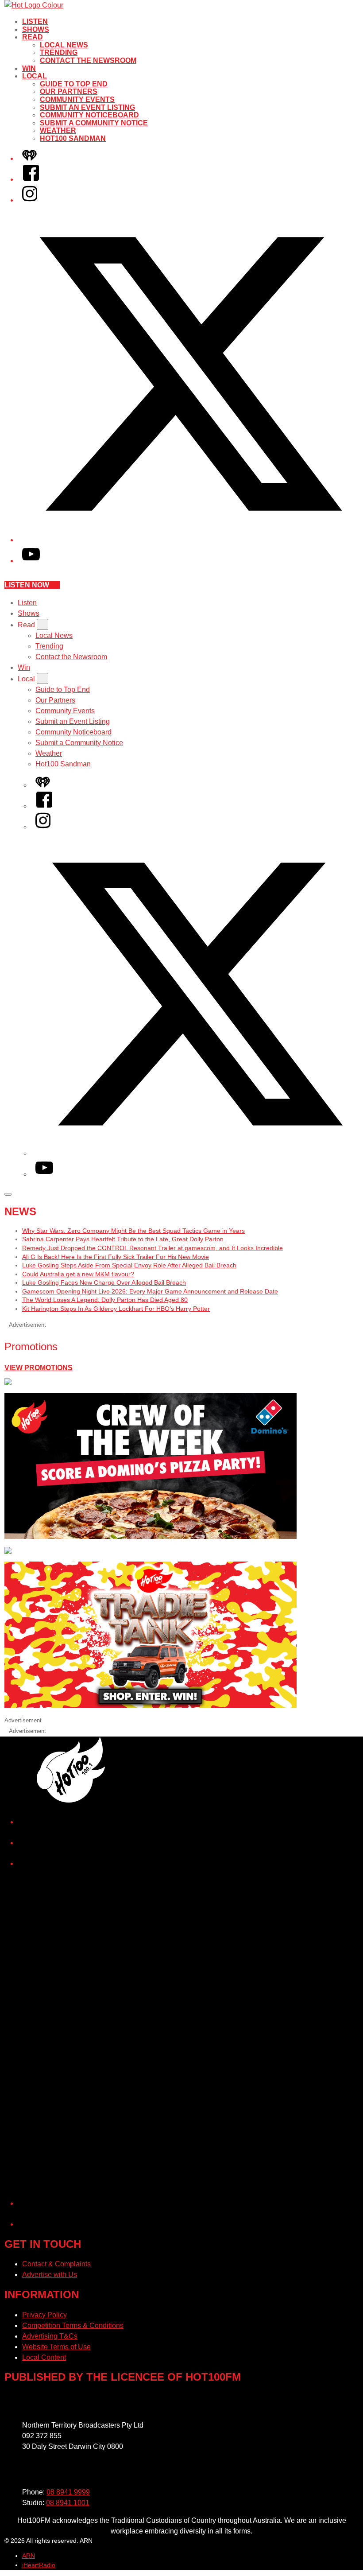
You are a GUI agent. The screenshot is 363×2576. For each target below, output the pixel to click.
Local (35, 76)
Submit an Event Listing (87, 107)
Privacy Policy (44, 2315)
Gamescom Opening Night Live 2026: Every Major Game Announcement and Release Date (150, 1291)
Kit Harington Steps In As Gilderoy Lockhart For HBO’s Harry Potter (116, 1309)
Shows (36, 29)
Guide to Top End (74, 84)
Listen (35, 21)
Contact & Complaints (56, 2264)
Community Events (77, 99)
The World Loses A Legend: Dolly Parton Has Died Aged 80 (105, 1300)
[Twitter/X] (190, 540)
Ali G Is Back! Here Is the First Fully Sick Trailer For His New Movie (116, 1257)
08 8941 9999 (68, 2492)
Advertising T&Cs (50, 2336)
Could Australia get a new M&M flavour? (78, 1274)
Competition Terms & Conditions (73, 2325)
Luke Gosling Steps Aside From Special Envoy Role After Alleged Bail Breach (129, 1265)
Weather (58, 130)
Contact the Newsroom (88, 60)
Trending (59, 52)
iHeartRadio (39, 2565)
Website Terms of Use (56, 2347)
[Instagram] (30, 200)
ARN (29, 2556)
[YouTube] (31, 561)
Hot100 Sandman (73, 138)
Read (33, 37)
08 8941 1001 (68, 2503)
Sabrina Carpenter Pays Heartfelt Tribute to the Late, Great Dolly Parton (123, 1239)
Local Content (44, 2357)
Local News (64, 45)
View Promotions (39, 1368)
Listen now (27, 585)
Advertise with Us (50, 2275)
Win (29, 68)
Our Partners (69, 91)
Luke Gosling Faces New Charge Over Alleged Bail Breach (104, 1282)
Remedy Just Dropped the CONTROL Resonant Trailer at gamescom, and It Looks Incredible (153, 1248)
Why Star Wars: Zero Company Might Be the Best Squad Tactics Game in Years (133, 1231)
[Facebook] (31, 179)
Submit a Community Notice (94, 123)
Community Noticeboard (89, 115)
